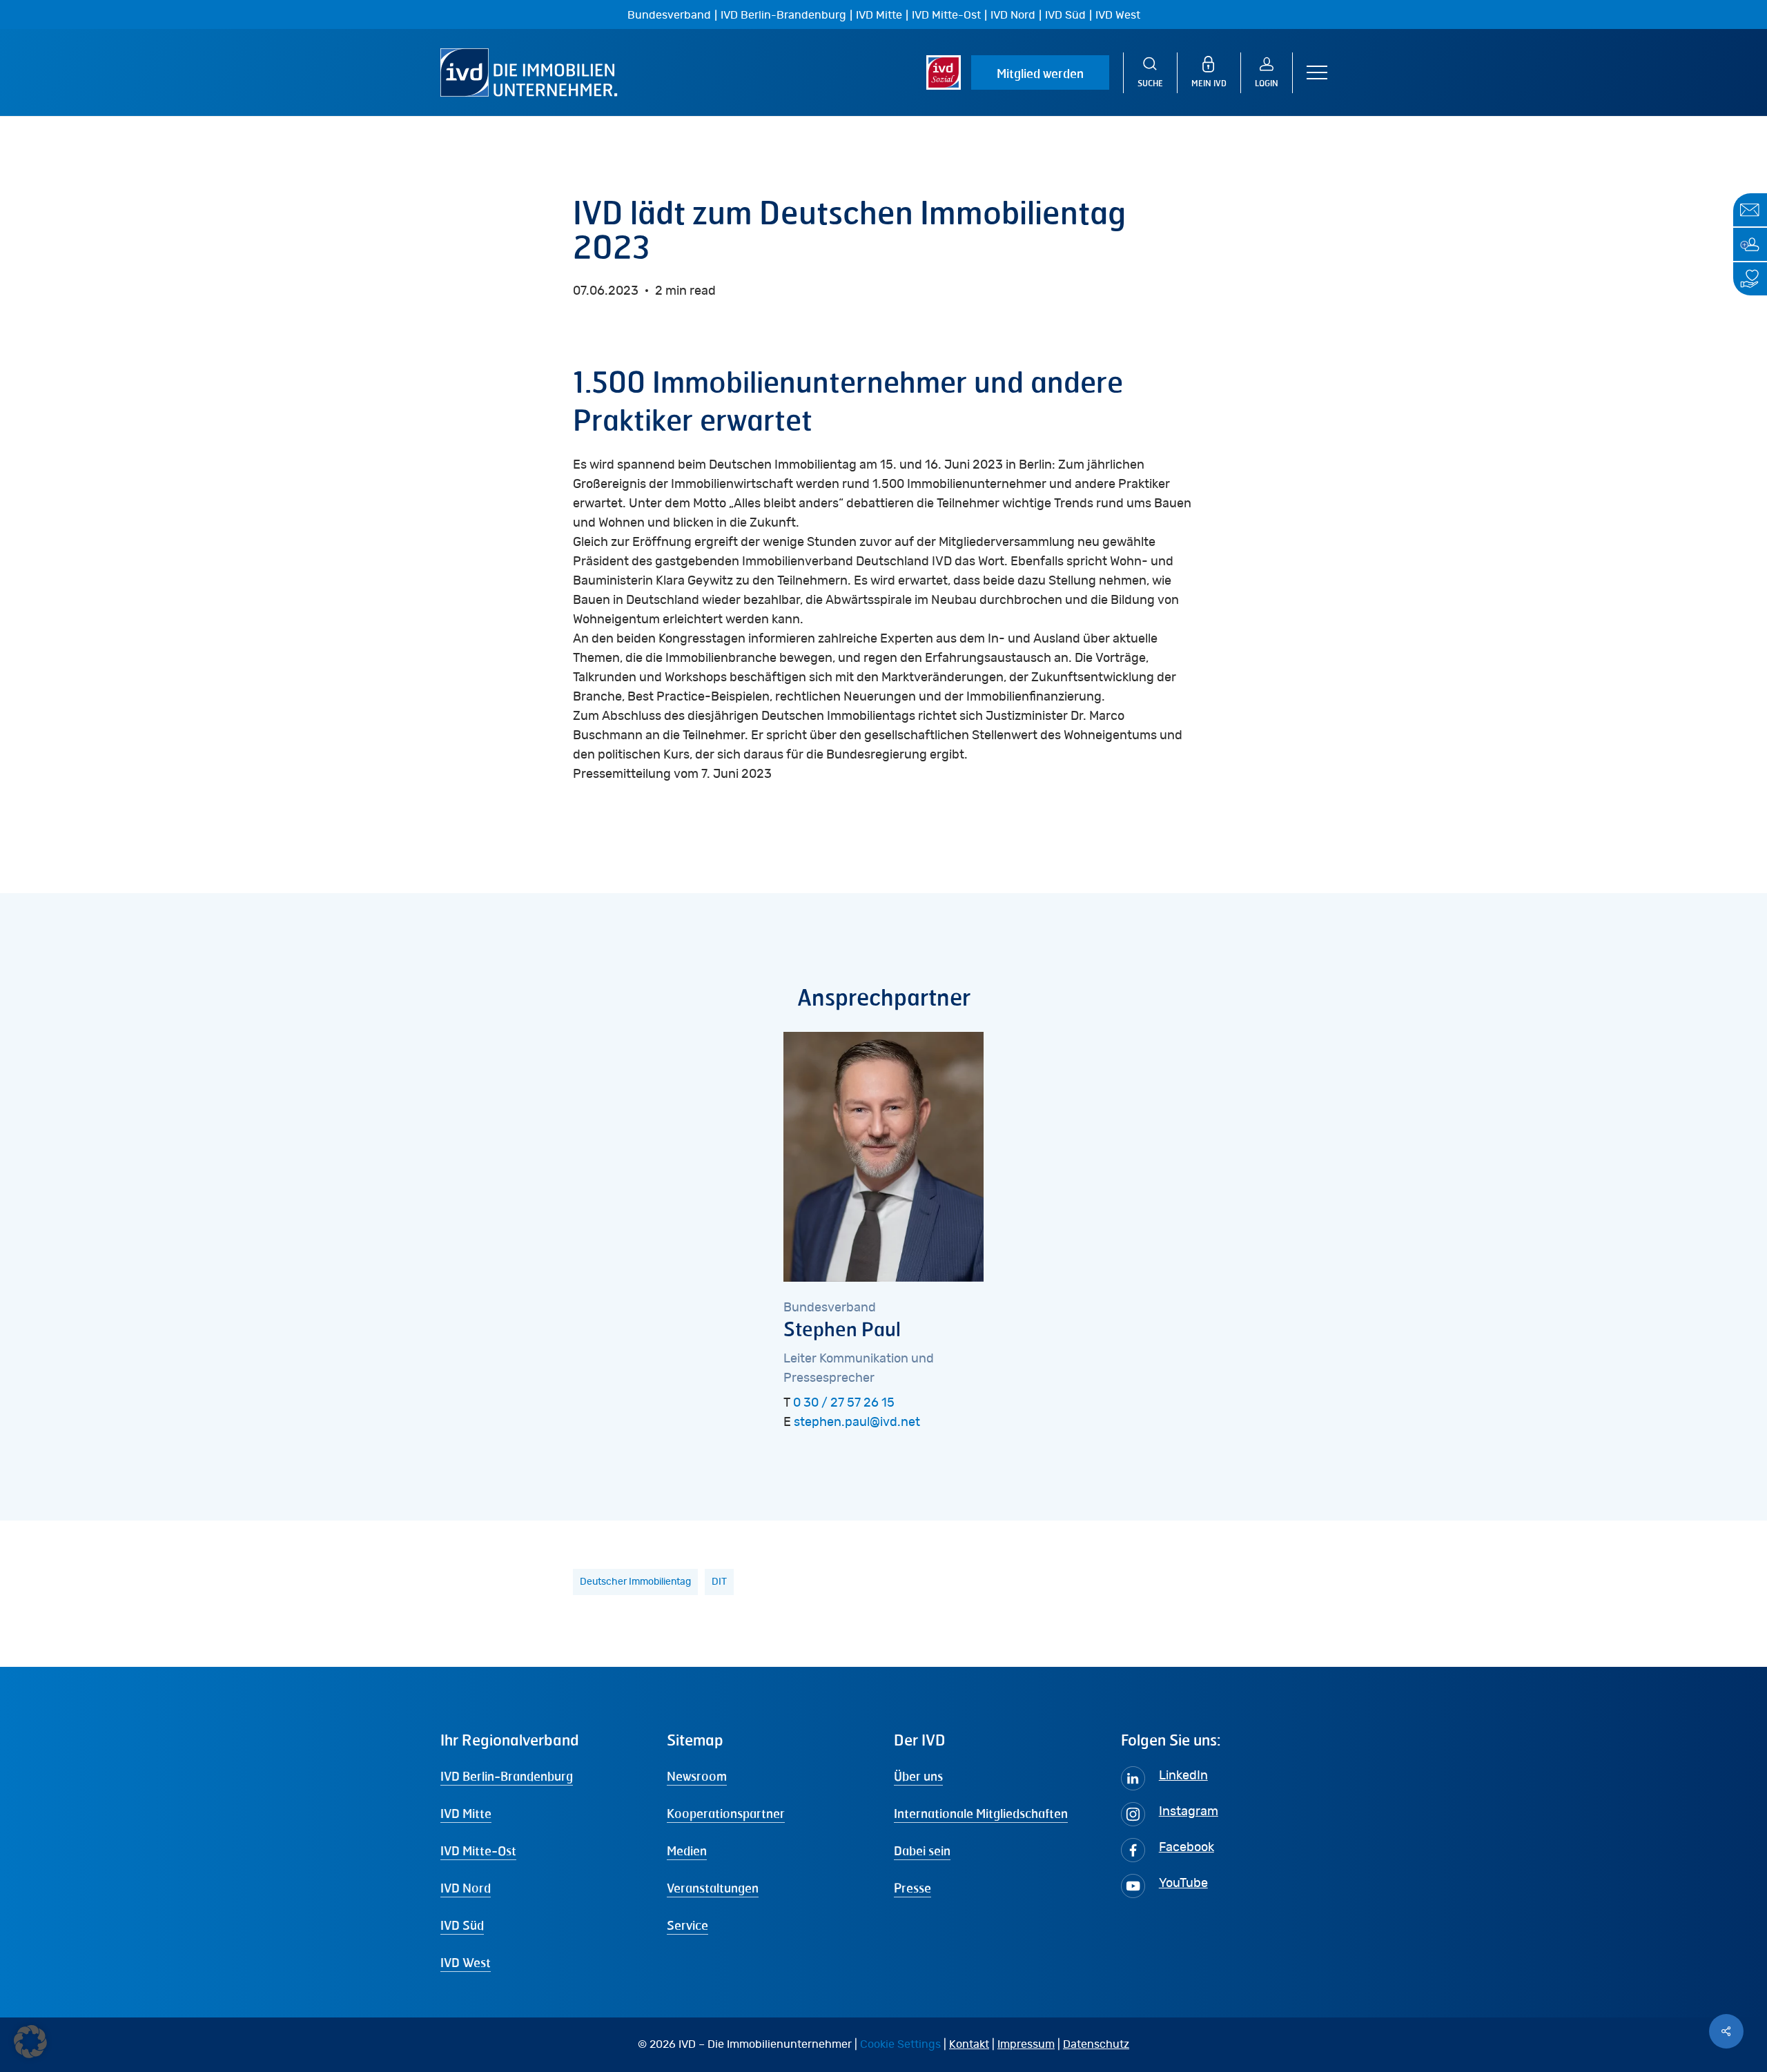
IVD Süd (1065, 15)
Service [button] (687, 1925)
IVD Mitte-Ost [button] (478, 1850)
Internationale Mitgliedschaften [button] (981, 1813)
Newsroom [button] (697, 1776)
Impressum (1026, 2044)
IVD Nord (1013, 15)
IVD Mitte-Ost (946, 15)
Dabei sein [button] (922, 1850)
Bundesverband (669, 15)
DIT (719, 1582)
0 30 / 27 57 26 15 (844, 1403)
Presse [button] (912, 1888)
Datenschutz (1096, 2044)
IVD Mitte (879, 15)
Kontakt (969, 2044)
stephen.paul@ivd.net (857, 1423)
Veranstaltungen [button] (713, 1888)
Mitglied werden (1040, 73)
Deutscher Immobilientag (635, 1582)
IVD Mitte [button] (466, 1813)
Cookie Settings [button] (900, 2044)
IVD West (1118, 15)
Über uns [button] (918, 1776)
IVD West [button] (466, 1962)
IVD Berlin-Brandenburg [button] (507, 1776)
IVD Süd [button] (462, 1925)
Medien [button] (687, 1850)
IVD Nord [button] (466, 1888)
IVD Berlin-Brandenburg (783, 15)
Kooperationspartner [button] (726, 1813)
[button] (1317, 73)
